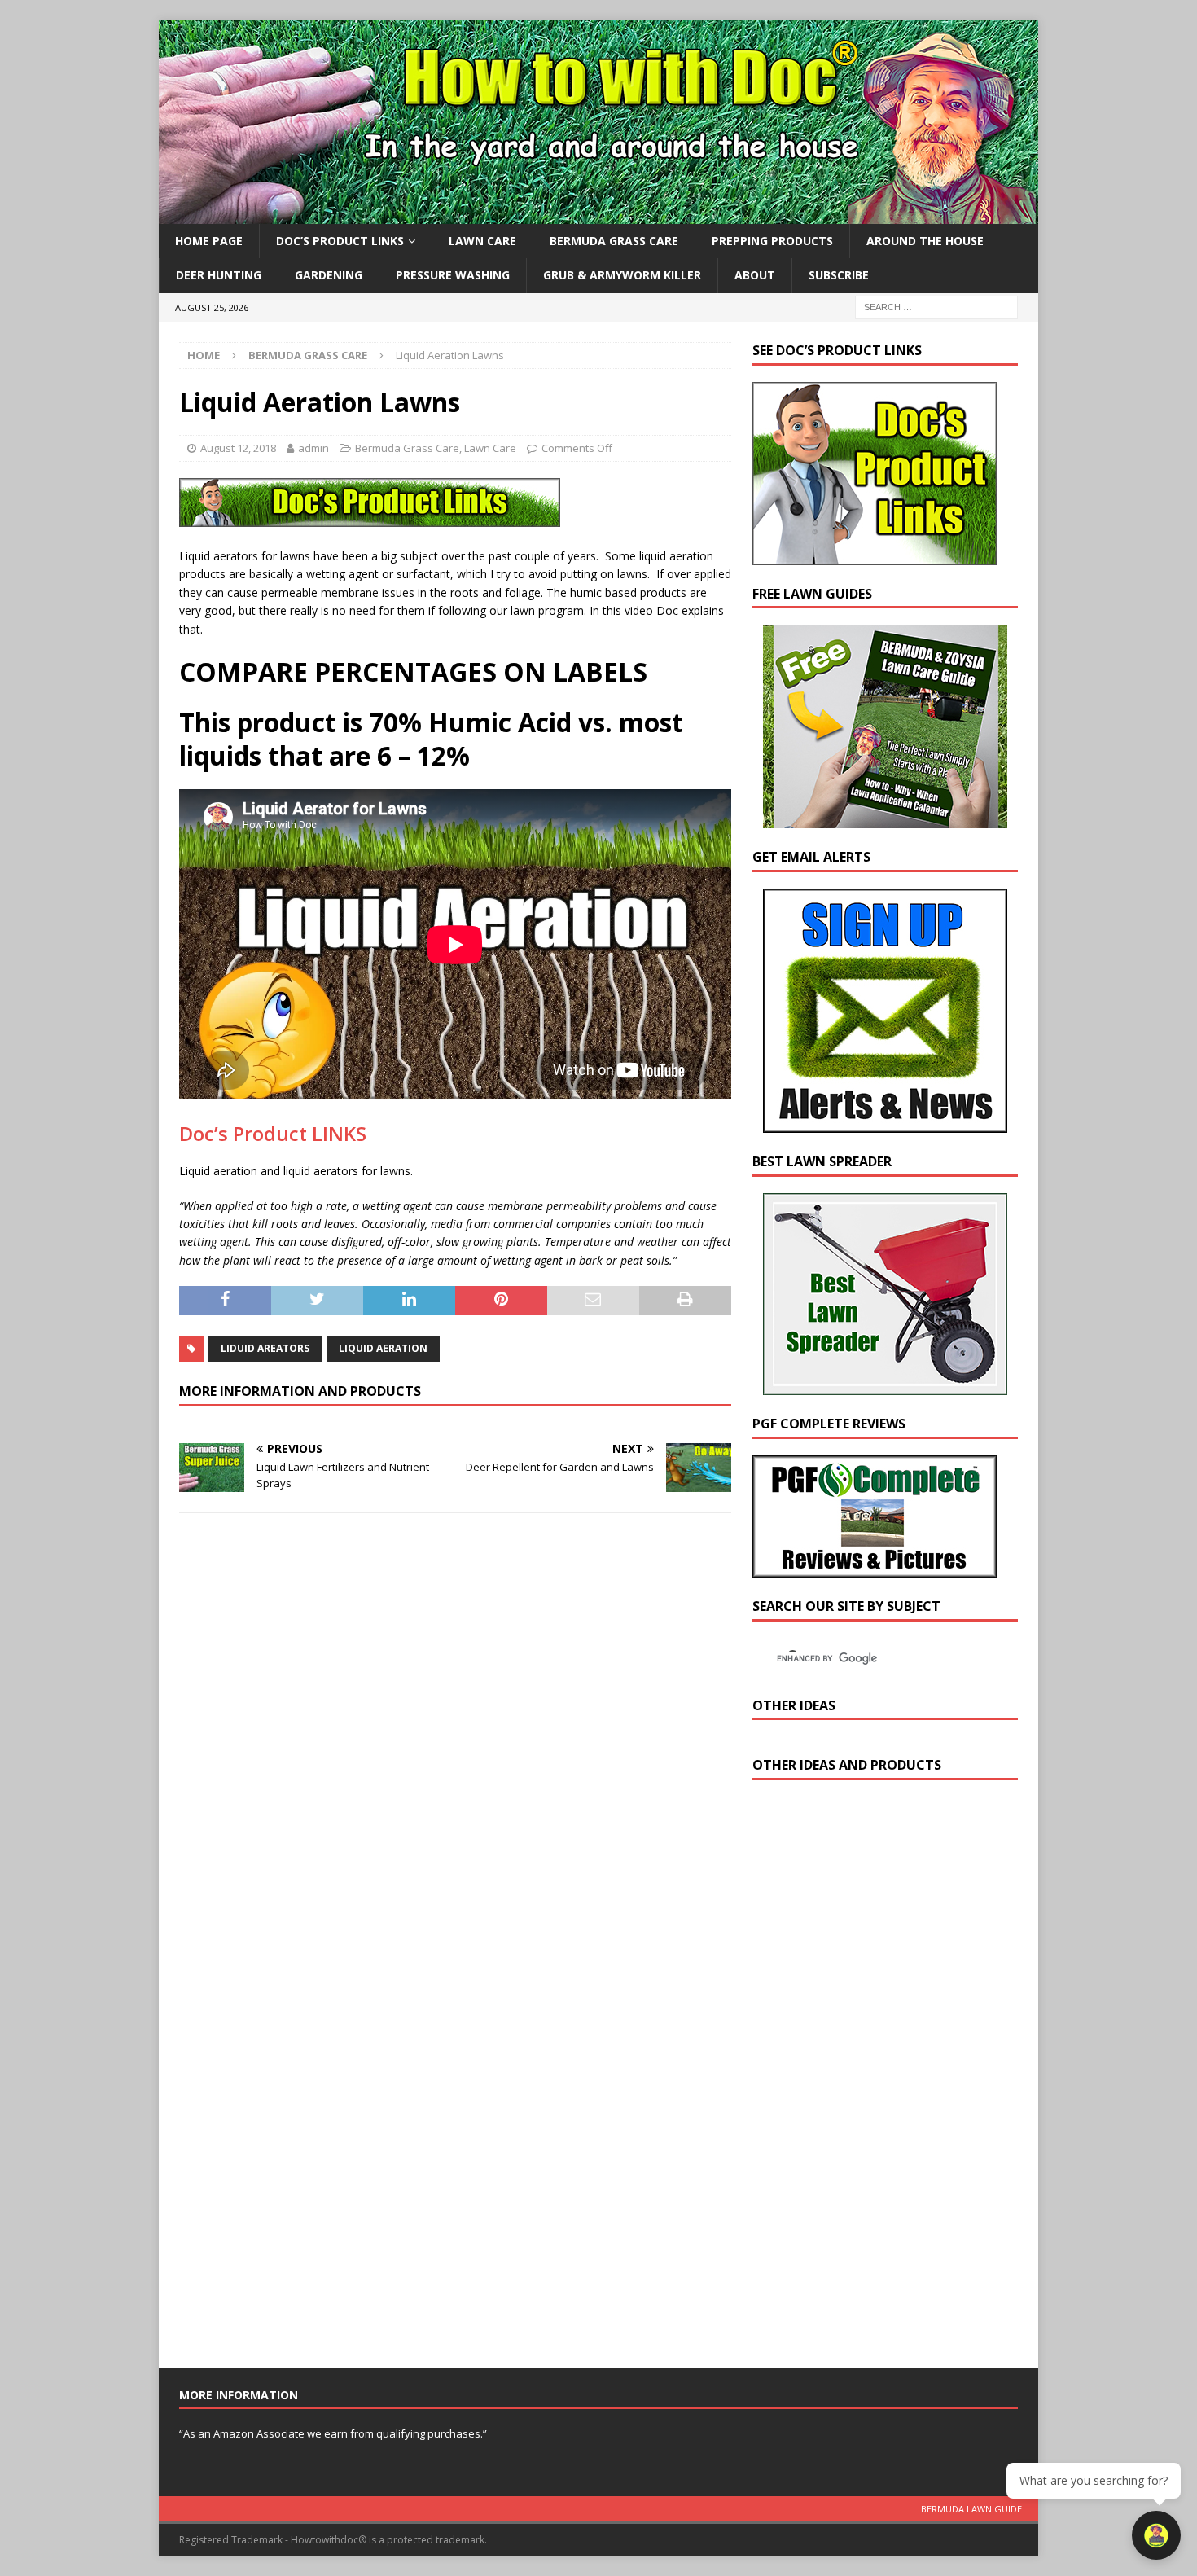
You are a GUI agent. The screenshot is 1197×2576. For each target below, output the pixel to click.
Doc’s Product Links (340, 241)
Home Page (209, 241)
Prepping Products (772, 241)
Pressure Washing (453, 275)
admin (313, 448)
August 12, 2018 (238, 448)
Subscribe (839, 275)
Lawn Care (482, 241)
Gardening (329, 275)
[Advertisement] (875, 2078)
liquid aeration (383, 1348)
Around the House (925, 241)
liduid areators (265, 1348)
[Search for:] (936, 306)
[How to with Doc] (598, 215)
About (755, 275)
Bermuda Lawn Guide (971, 2509)
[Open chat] (1156, 2535)
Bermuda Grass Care (614, 241)
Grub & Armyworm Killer (622, 275)
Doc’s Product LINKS (273, 1133)
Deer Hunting (219, 275)
